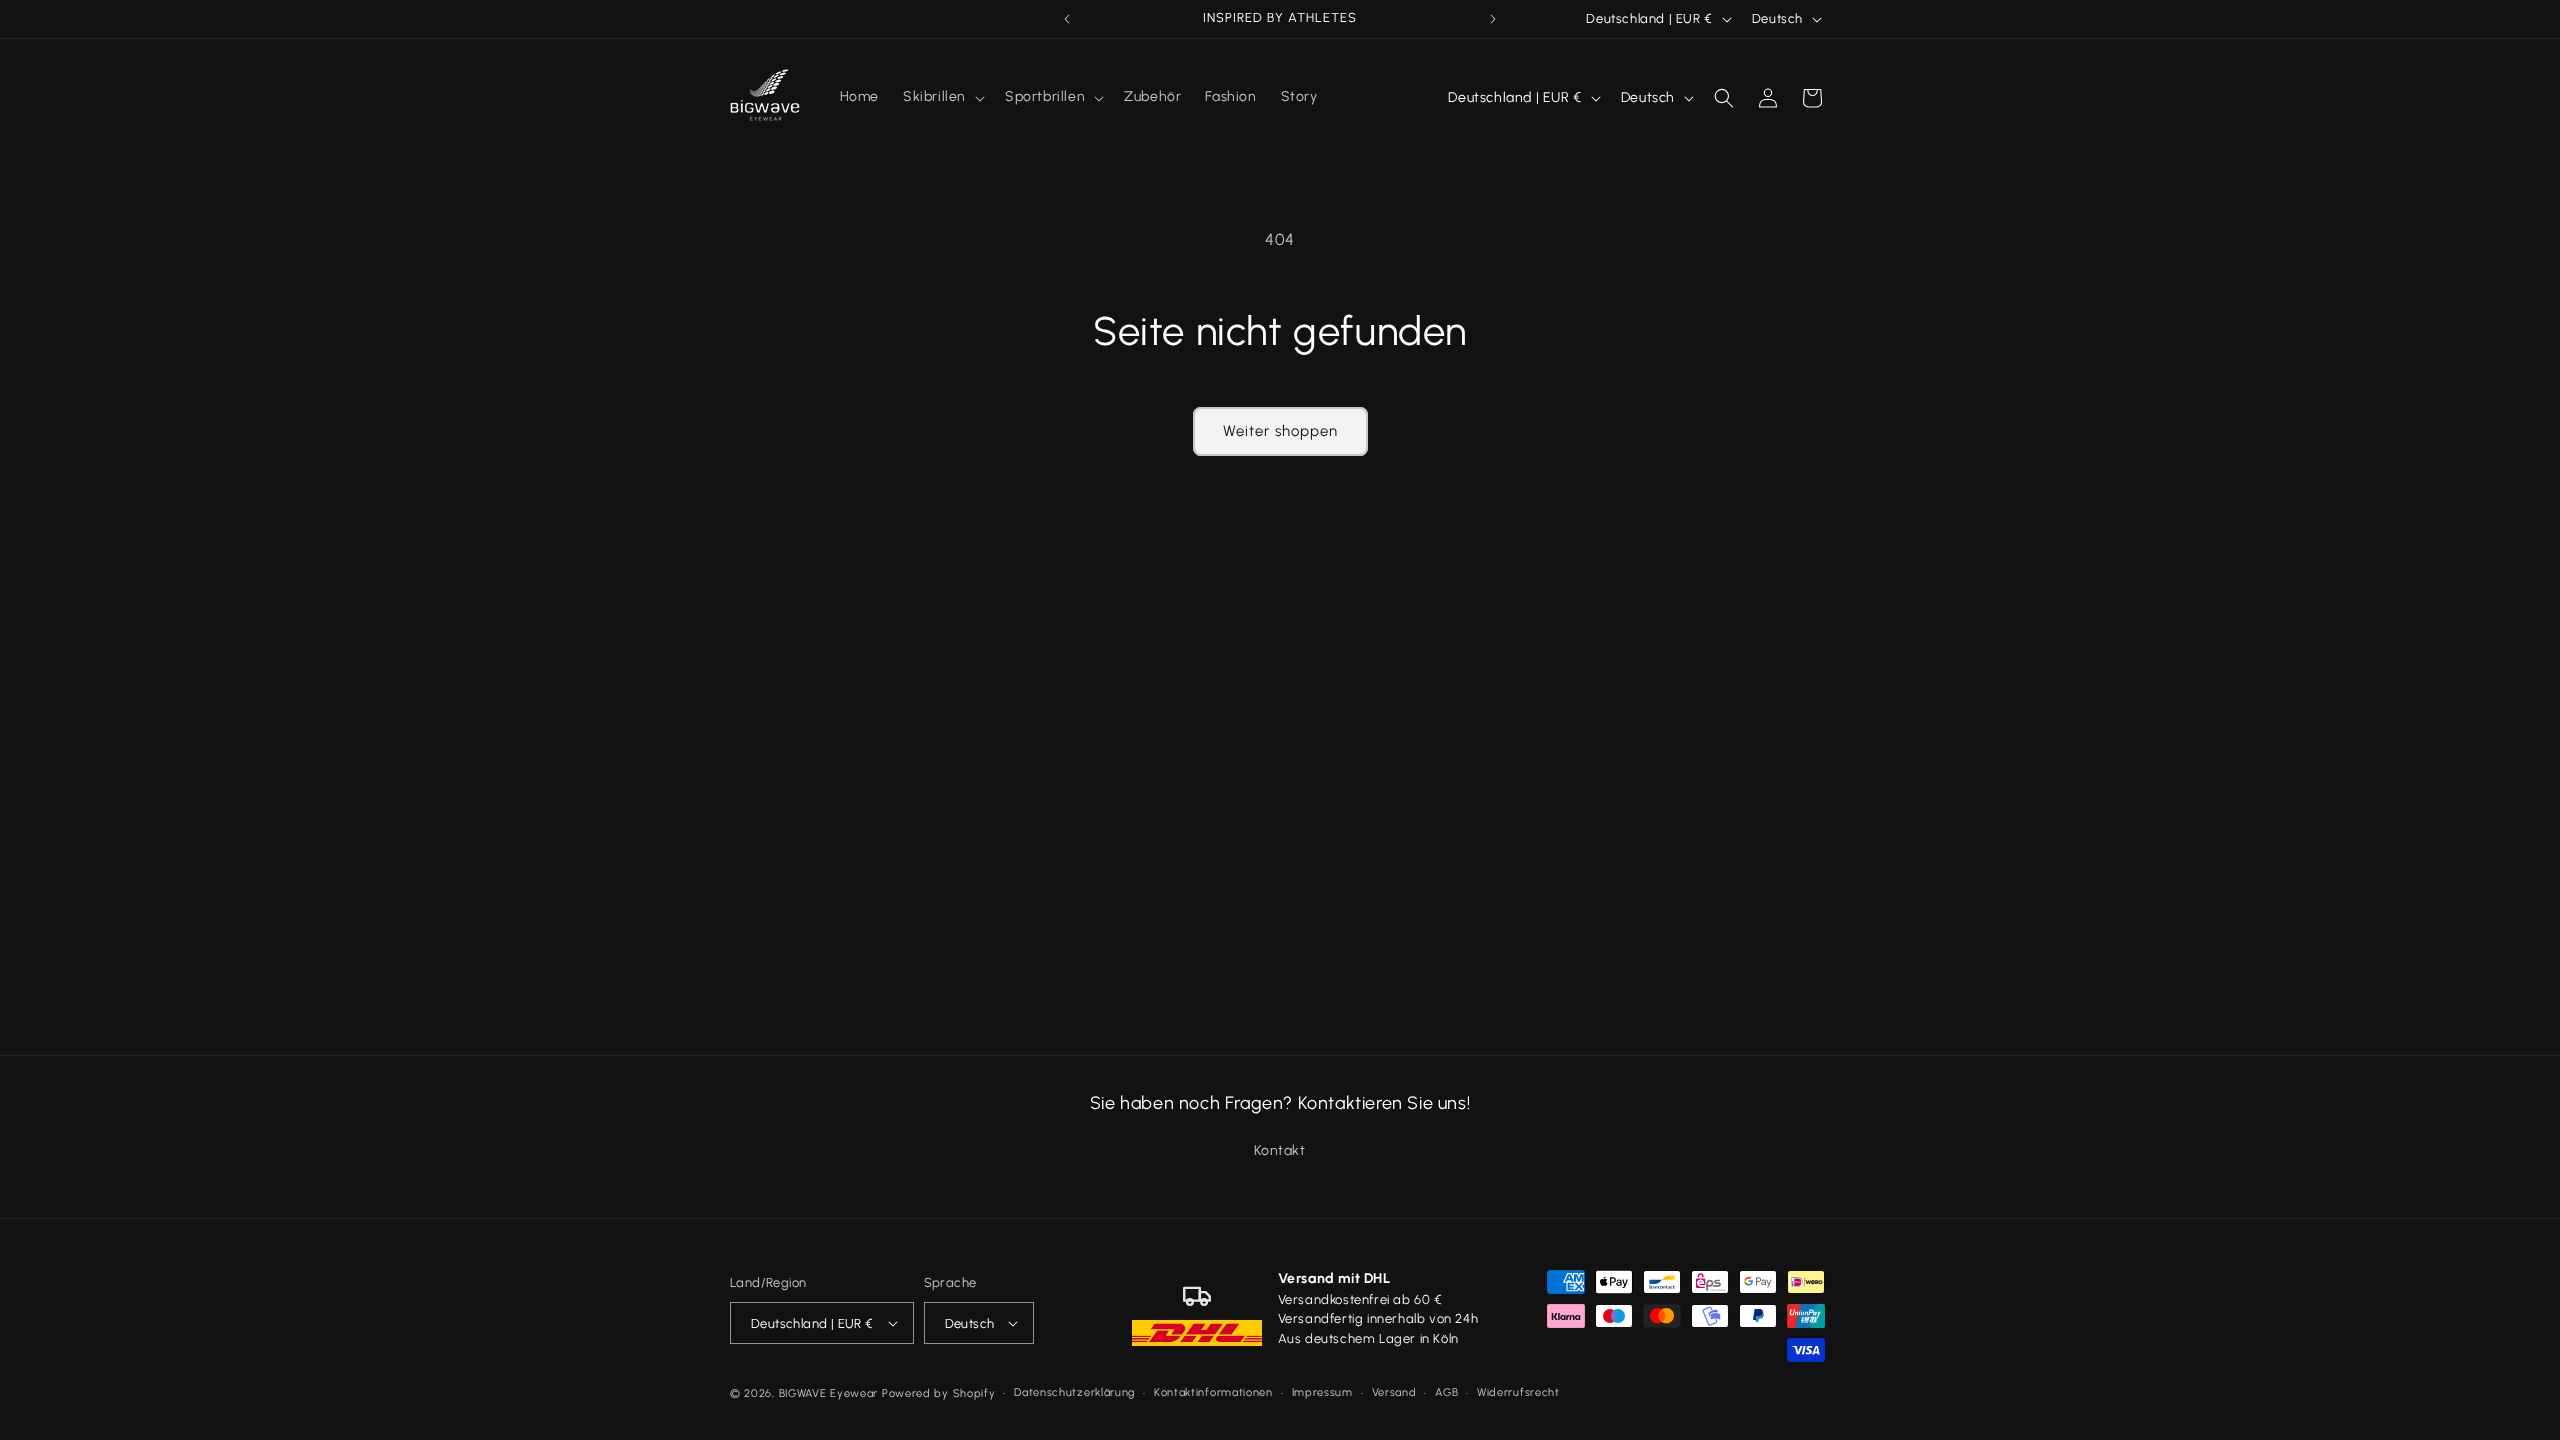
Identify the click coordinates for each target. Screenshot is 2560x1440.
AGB (1446, 1392)
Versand (1394, 1392)
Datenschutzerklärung (1074, 1392)
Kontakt (1279, 1150)
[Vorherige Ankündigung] (1067, 19)
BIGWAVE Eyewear (829, 1393)
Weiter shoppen (1280, 431)
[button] (942, 97)
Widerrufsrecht (1518, 1392)
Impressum (1322, 1392)
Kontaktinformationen (1213, 1392)
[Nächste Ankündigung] (1493, 19)
